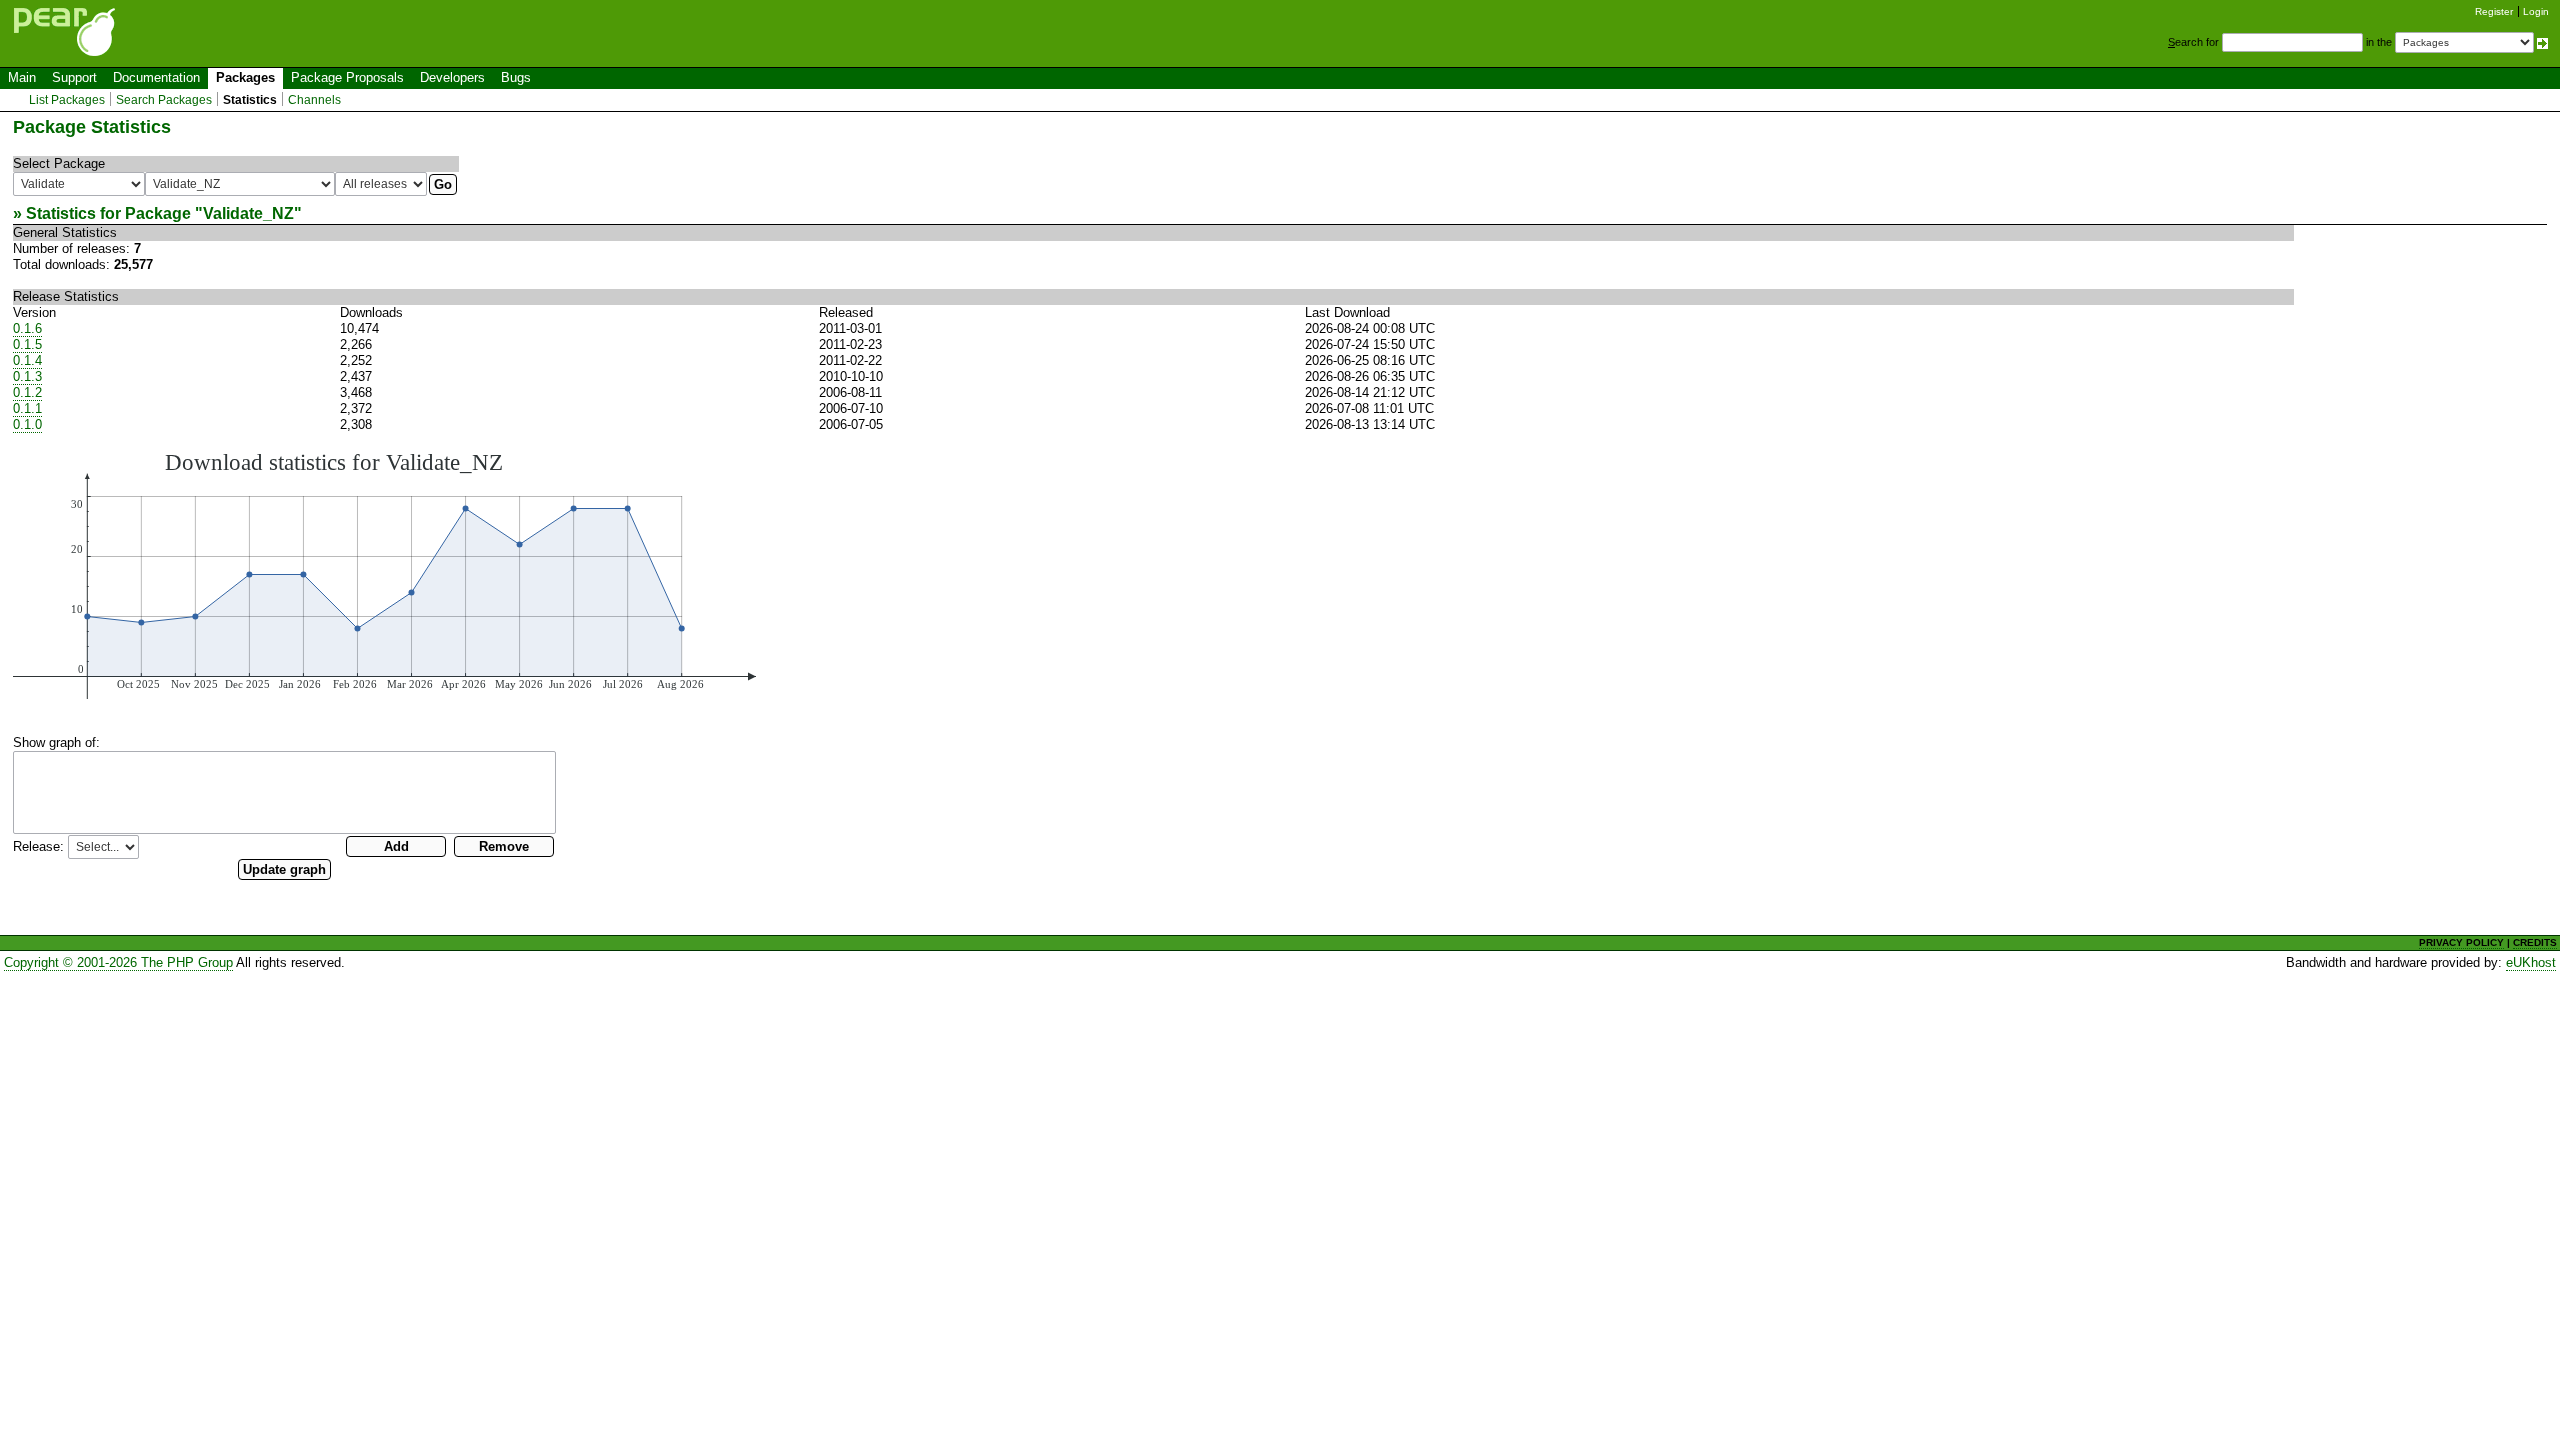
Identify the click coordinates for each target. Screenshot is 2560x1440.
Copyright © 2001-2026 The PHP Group (118, 962)
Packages (245, 77)
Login (2536, 11)
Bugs (516, 77)
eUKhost (2531, 962)
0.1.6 (27, 328)
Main (22, 77)
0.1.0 (27, 424)
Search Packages (164, 100)
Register (2494, 11)
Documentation (156, 77)
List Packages (67, 100)
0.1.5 (27, 344)
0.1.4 (27, 360)
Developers (452, 77)
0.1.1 (27, 408)
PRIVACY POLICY (2461, 942)
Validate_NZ (248, 213)
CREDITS (2535, 942)
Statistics (250, 100)
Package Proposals (347, 77)
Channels (314, 100)
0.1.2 (27, 392)
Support (74, 77)
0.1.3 (27, 376)
